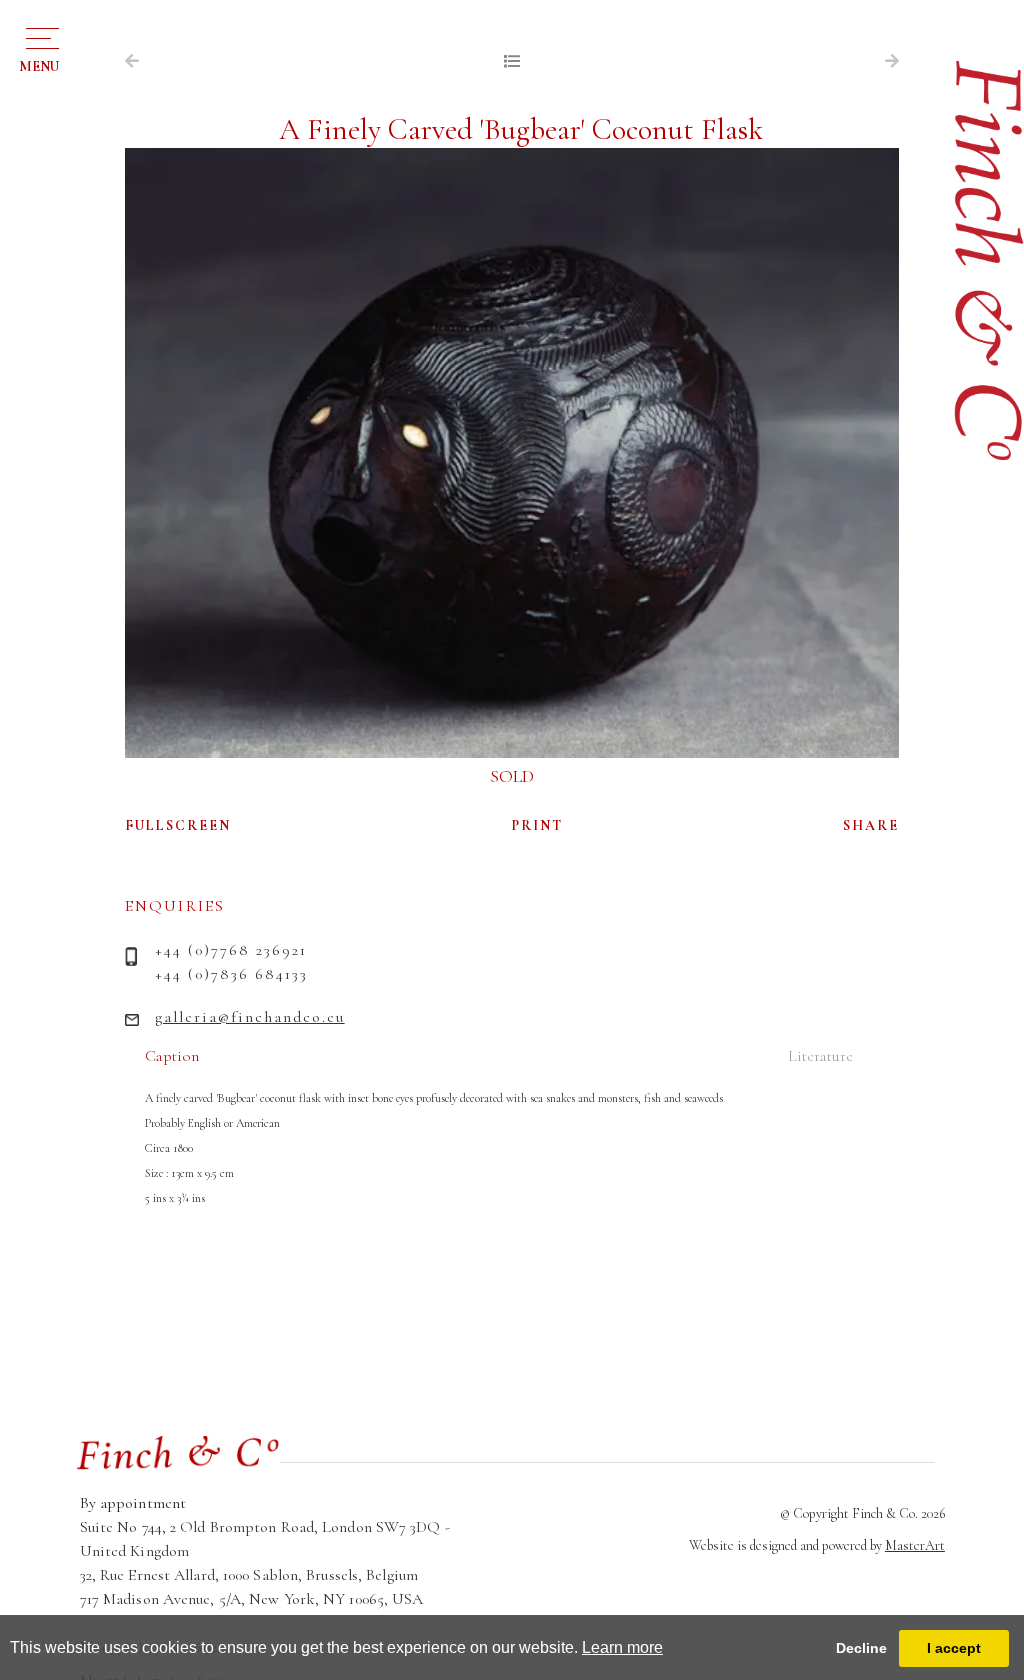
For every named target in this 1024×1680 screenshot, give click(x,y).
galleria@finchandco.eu (250, 1017)
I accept (954, 1648)
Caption (172, 1056)
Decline (861, 1648)
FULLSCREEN (178, 825)
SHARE (871, 825)
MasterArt (915, 1545)
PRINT (537, 825)
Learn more (622, 1647)
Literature (820, 1056)
